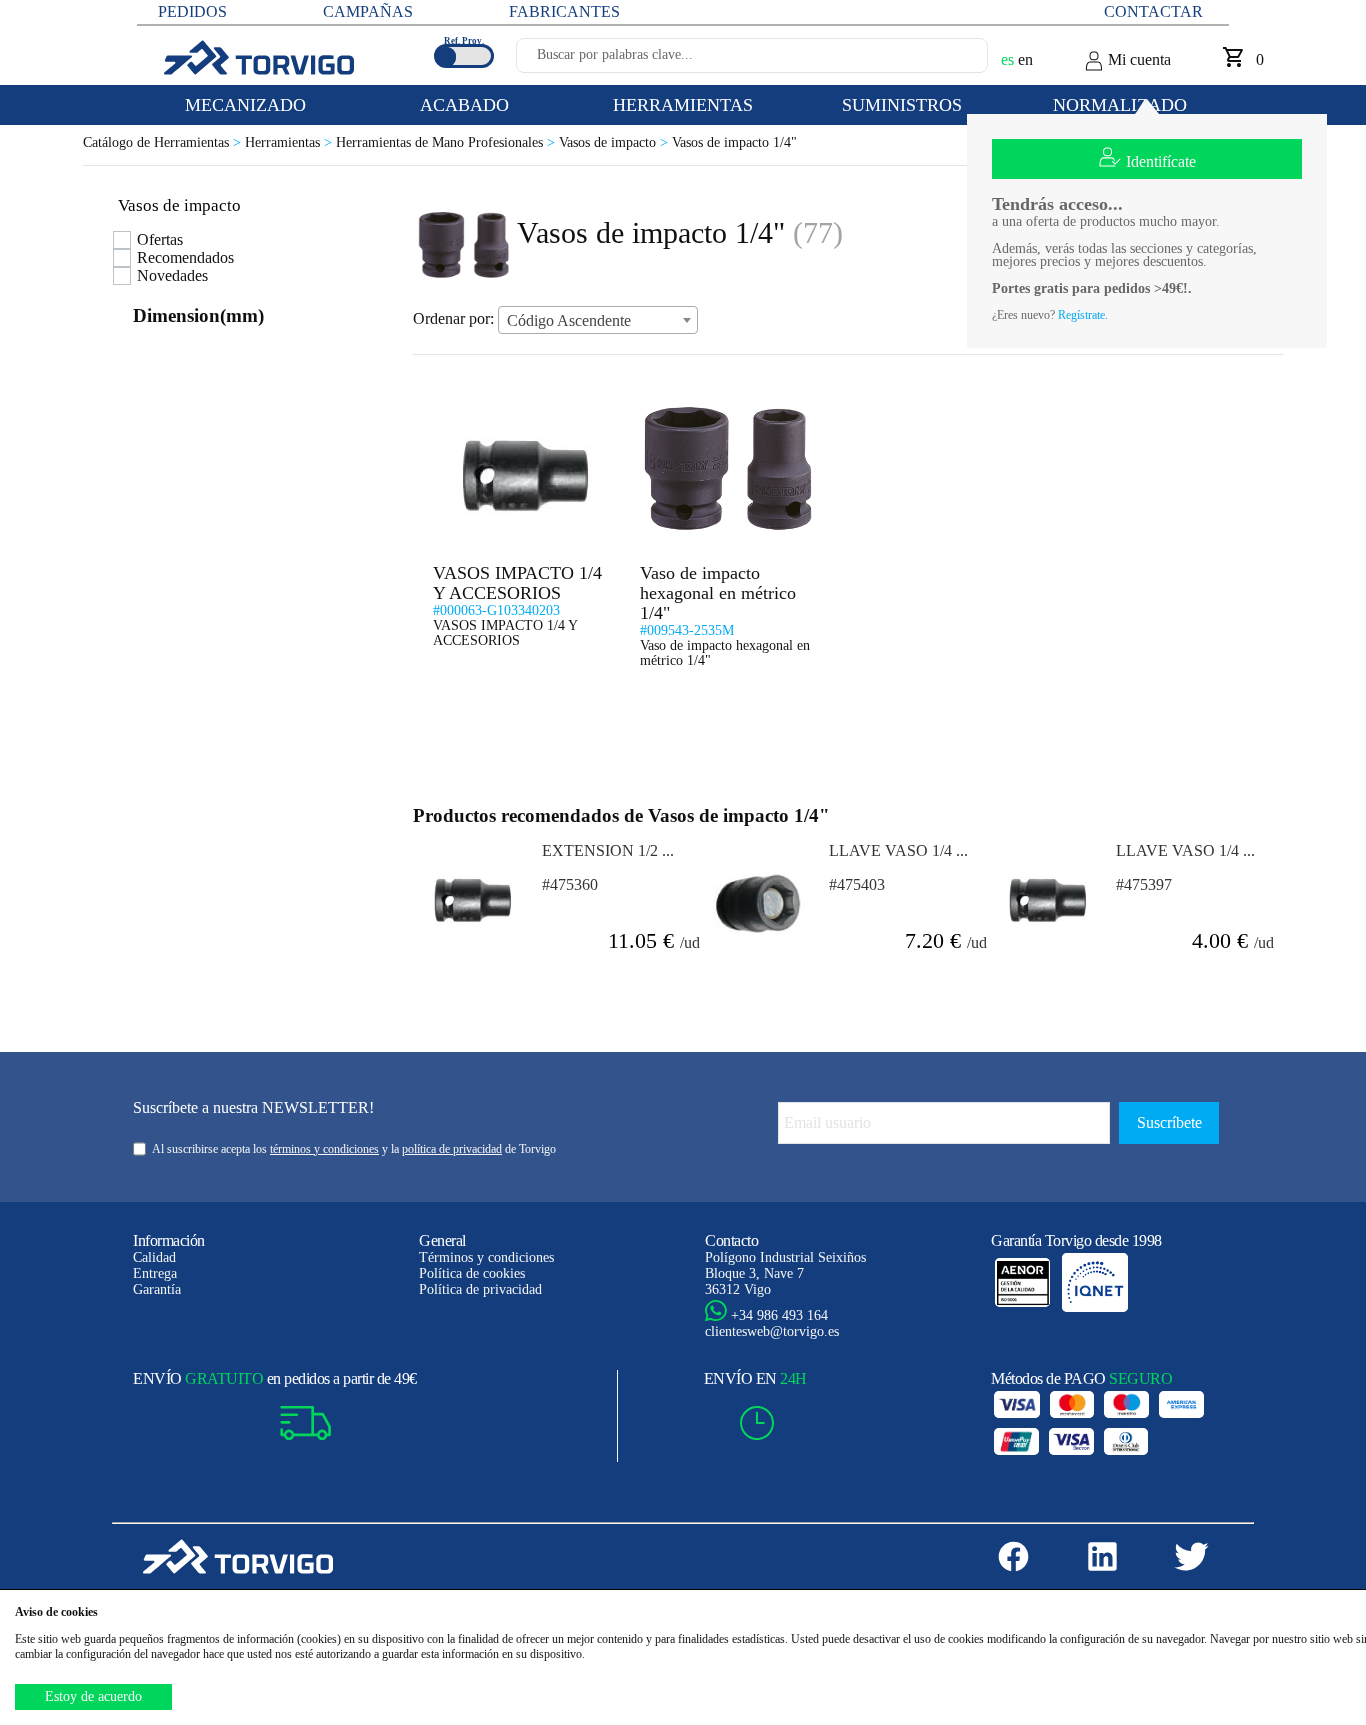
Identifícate (1161, 161)
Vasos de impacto (615, 142)
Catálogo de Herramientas (164, 142)
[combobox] (598, 320)
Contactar (1153, 11)
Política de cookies (472, 1273)
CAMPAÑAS (368, 11)
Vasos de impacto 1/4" (734, 142)
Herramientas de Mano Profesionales (447, 142)
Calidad (154, 1257)
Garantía (157, 1289)
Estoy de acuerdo (93, 1696)
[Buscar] (949, 61)
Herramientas (290, 142)
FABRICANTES (564, 11)
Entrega (155, 1273)
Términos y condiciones (486, 1257)
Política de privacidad (480, 1289)
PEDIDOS (192, 11)
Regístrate (1081, 315)
